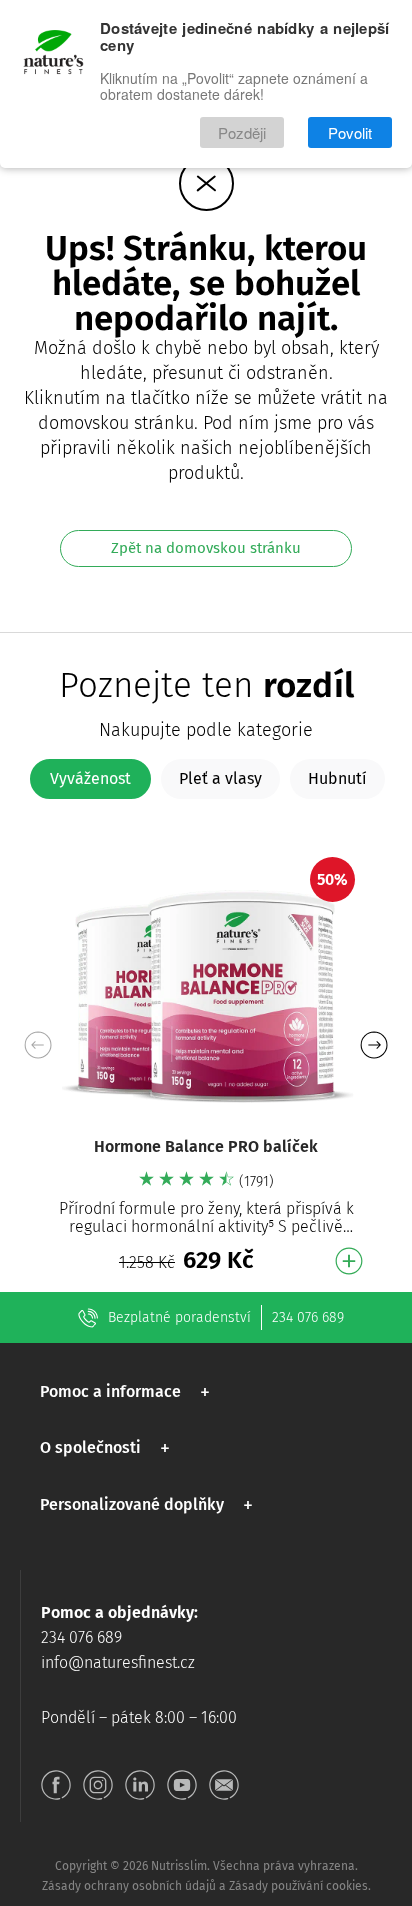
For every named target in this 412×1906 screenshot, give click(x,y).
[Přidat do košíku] (349, 1261)
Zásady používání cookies (298, 1886)
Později (242, 132)
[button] (373, 1045)
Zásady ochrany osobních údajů (129, 1886)
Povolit (350, 132)
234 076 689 (308, 1317)
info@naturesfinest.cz (118, 1662)
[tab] (90, 779)
